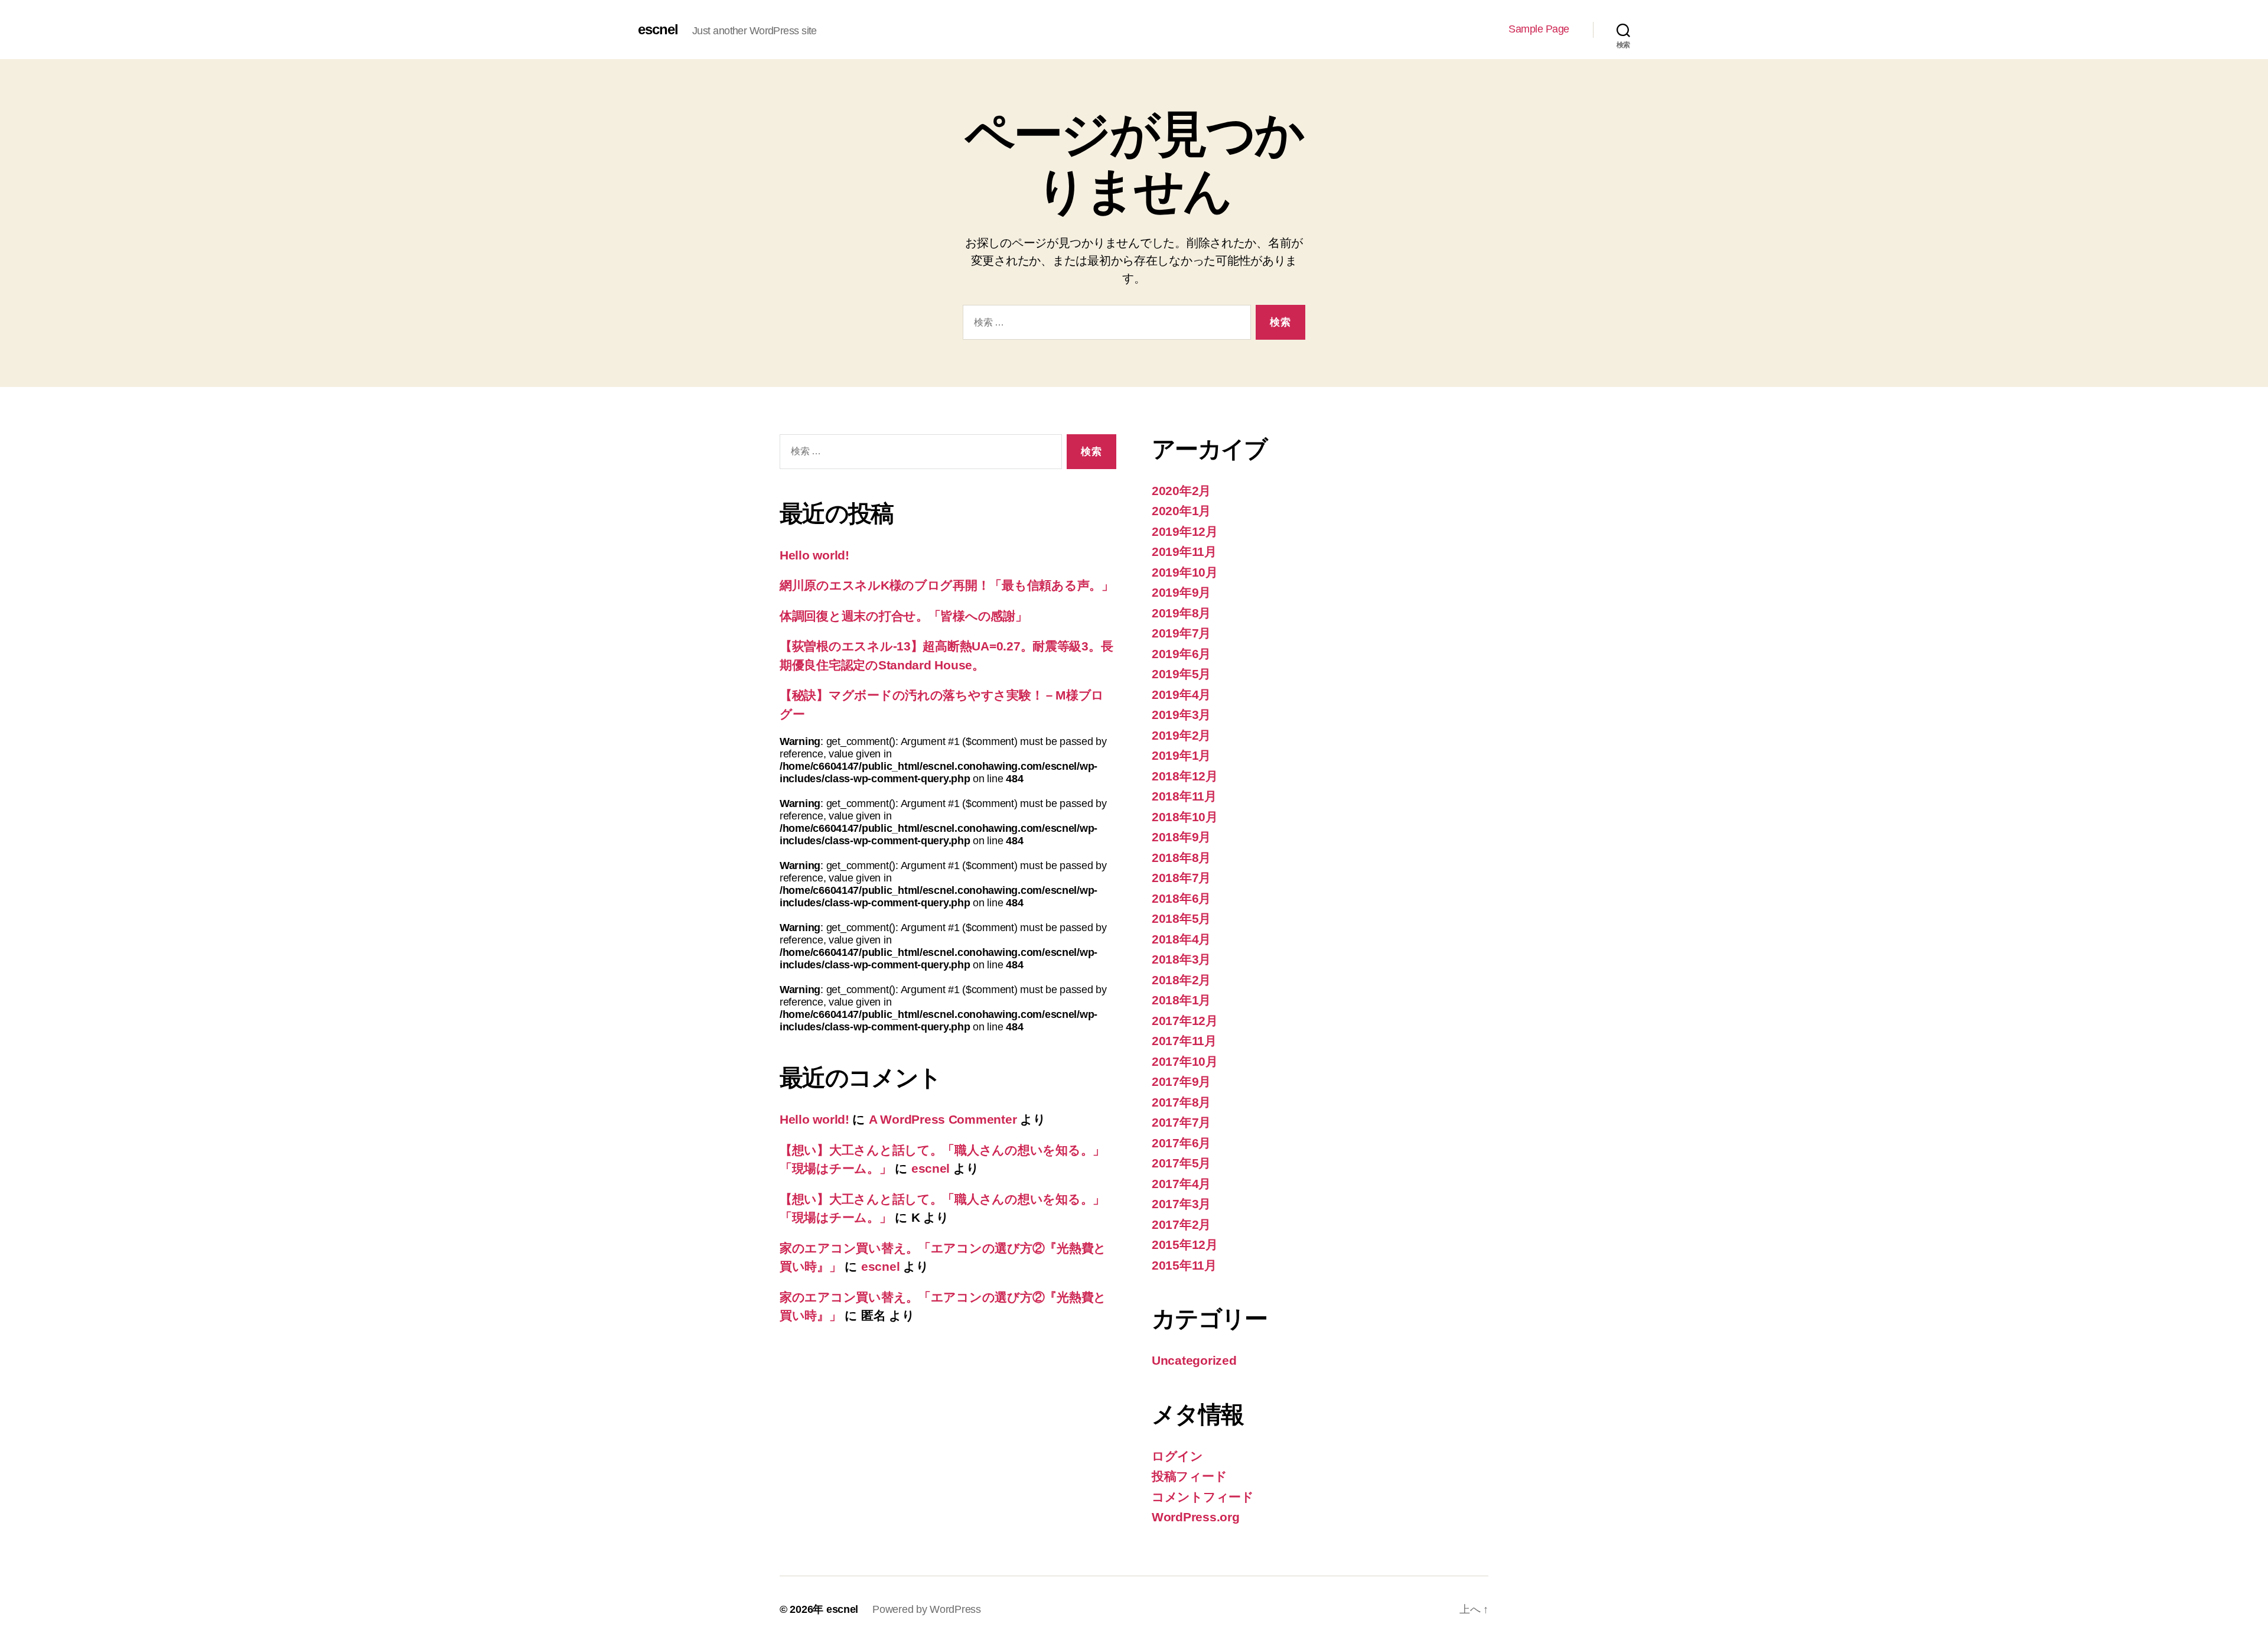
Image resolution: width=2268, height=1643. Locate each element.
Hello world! (814, 555)
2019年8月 (1181, 613)
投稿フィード (1189, 1476)
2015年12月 (1185, 1245)
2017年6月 (1181, 1143)
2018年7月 (1181, 878)
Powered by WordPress (927, 1609)
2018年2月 (1181, 980)
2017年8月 (1181, 1102)
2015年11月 (1184, 1265)
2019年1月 (1181, 755)
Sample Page (1539, 29)
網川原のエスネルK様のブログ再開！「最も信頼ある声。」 (947, 585)
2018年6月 (1181, 898)
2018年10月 (1185, 817)
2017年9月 (1181, 1081)
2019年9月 (1181, 592)
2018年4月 (1181, 939)
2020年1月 (1181, 511)
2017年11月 (1184, 1041)
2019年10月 (1185, 572)
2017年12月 (1185, 1021)
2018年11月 (1184, 796)
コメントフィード (1203, 1497)
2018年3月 (1181, 959)
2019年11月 (1184, 552)
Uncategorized (1194, 1360)
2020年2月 (1181, 491)
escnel (658, 30)
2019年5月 (1181, 674)
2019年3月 (1181, 715)
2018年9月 (1181, 837)
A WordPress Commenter (943, 1119)
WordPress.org (1196, 1517)
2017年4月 (1181, 1184)
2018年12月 (1185, 776)
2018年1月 (1181, 1000)
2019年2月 (1181, 735)
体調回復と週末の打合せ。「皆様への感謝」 (904, 616)
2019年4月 (1181, 694)
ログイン (1177, 1456)
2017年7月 (1181, 1122)
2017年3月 (1181, 1204)
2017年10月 (1185, 1061)
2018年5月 (1181, 918)
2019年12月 (1185, 531)
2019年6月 (1181, 654)
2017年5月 (1181, 1163)
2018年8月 (1181, 858)
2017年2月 (1181, 1224)
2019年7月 (1181, 633)
